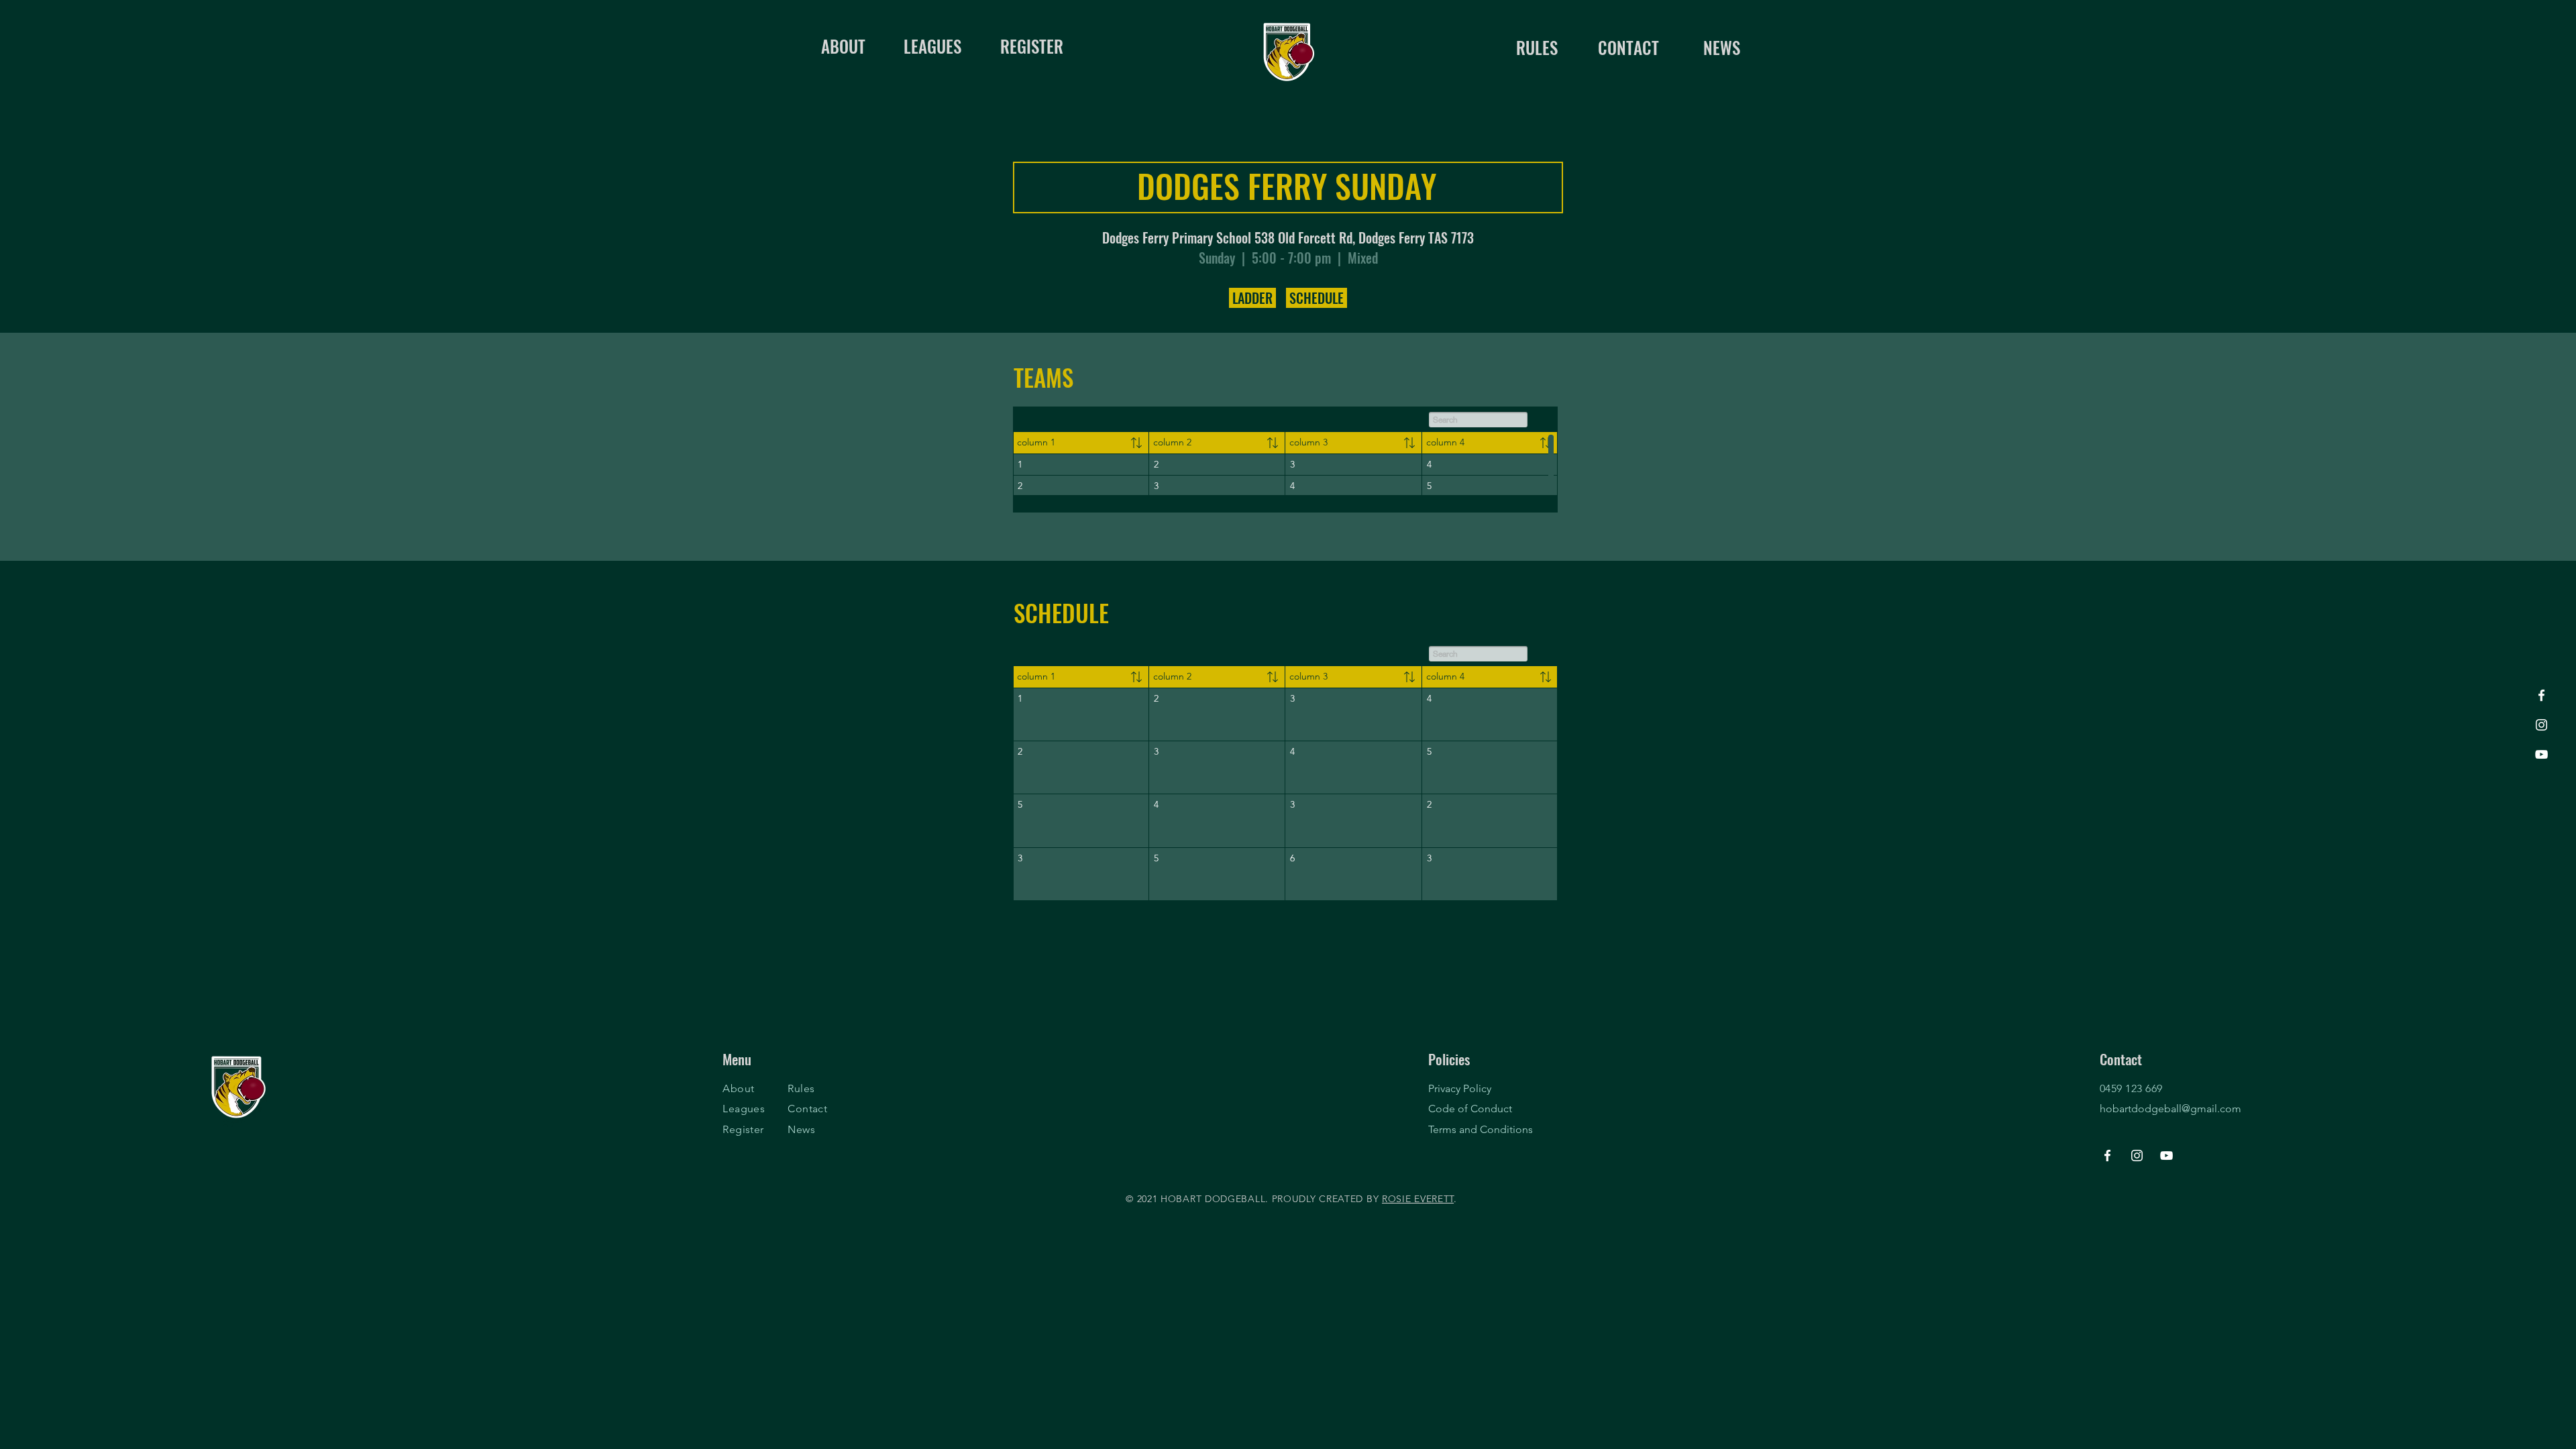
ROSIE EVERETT (1418, 1199)
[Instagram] (2541, 725)
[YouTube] (2541, 754)
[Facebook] (2541, 695)
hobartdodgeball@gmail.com (2170, 1109)
